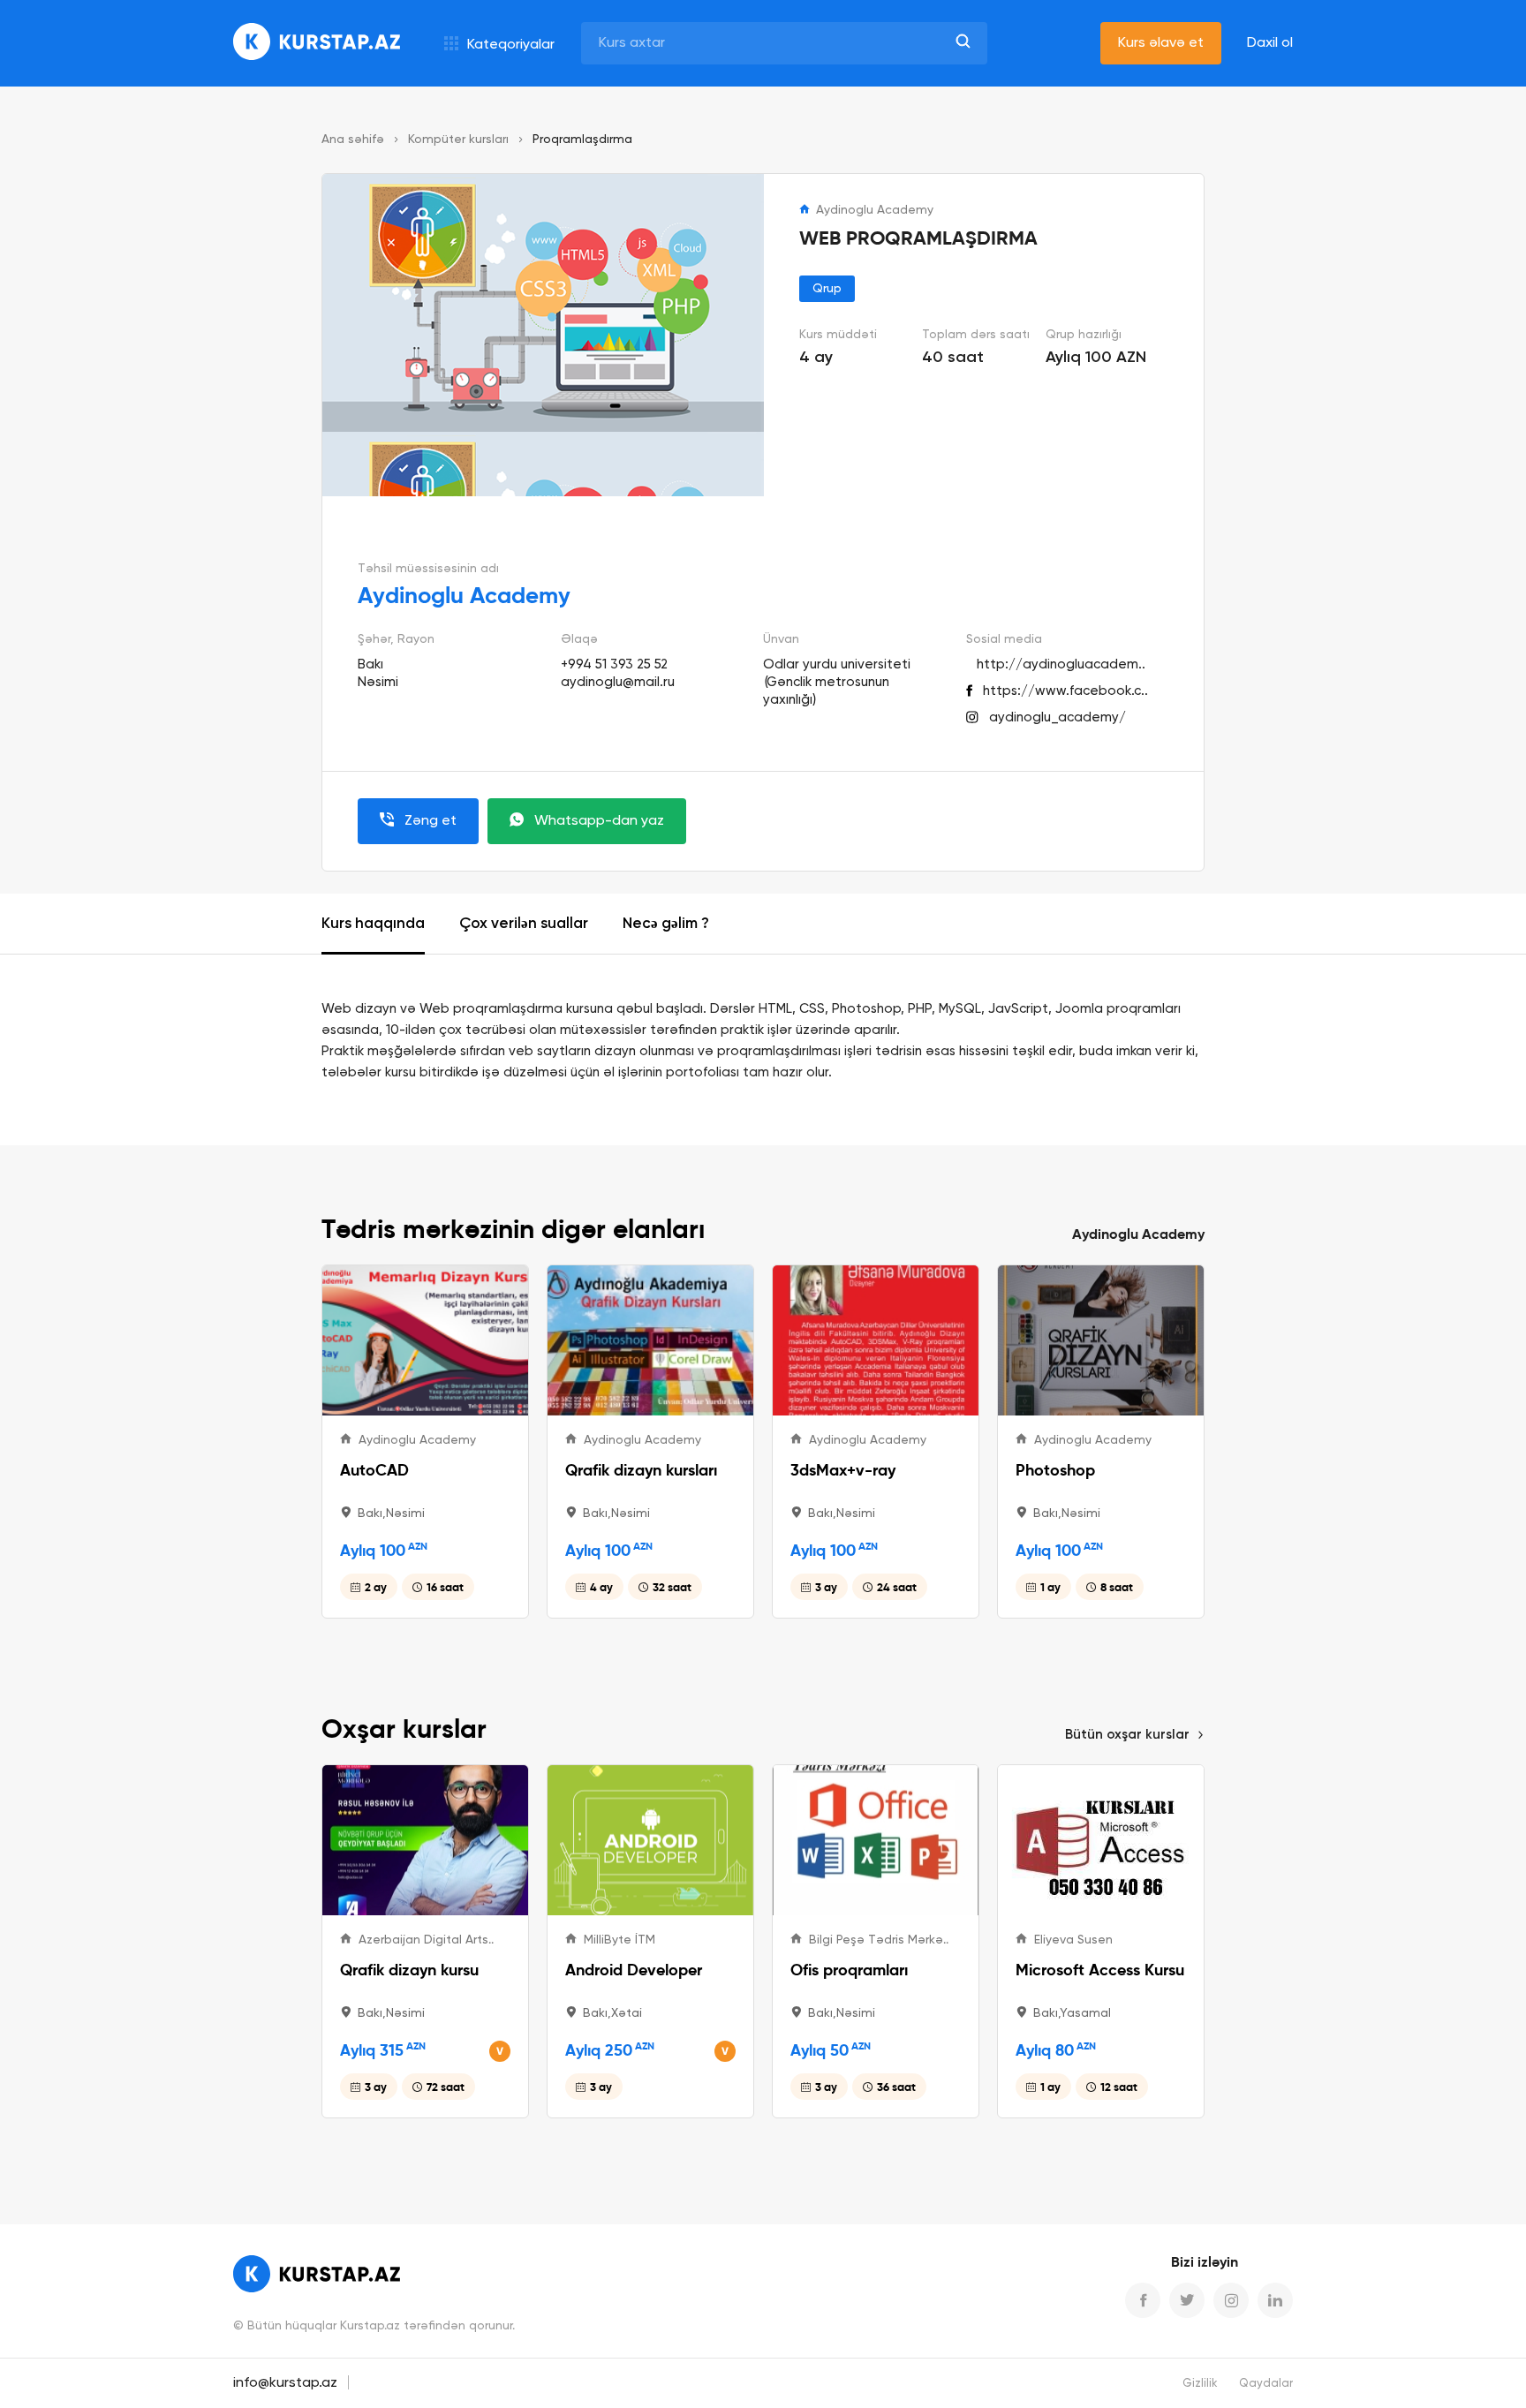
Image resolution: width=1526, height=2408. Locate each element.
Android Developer (634, 1970)
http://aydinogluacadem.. (1061, 664)
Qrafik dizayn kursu (409, 1970)
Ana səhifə (353, 140)
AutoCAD (374, 1470)
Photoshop (1055, 1470)
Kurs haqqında (373, 924)
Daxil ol (1270, 43)
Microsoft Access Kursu (1100, 1970)
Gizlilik (1200, 2384)
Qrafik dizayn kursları (641, 1470)
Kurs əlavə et (1161, 43)
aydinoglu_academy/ (1058, 717)
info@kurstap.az (285, 2383)
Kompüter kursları (458, 140)
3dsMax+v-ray (843, 1470)
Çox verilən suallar (524, 924)
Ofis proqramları (849, 1970)
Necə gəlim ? (666, 924)
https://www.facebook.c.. (1065, 691)
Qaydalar (1266, 2384)
